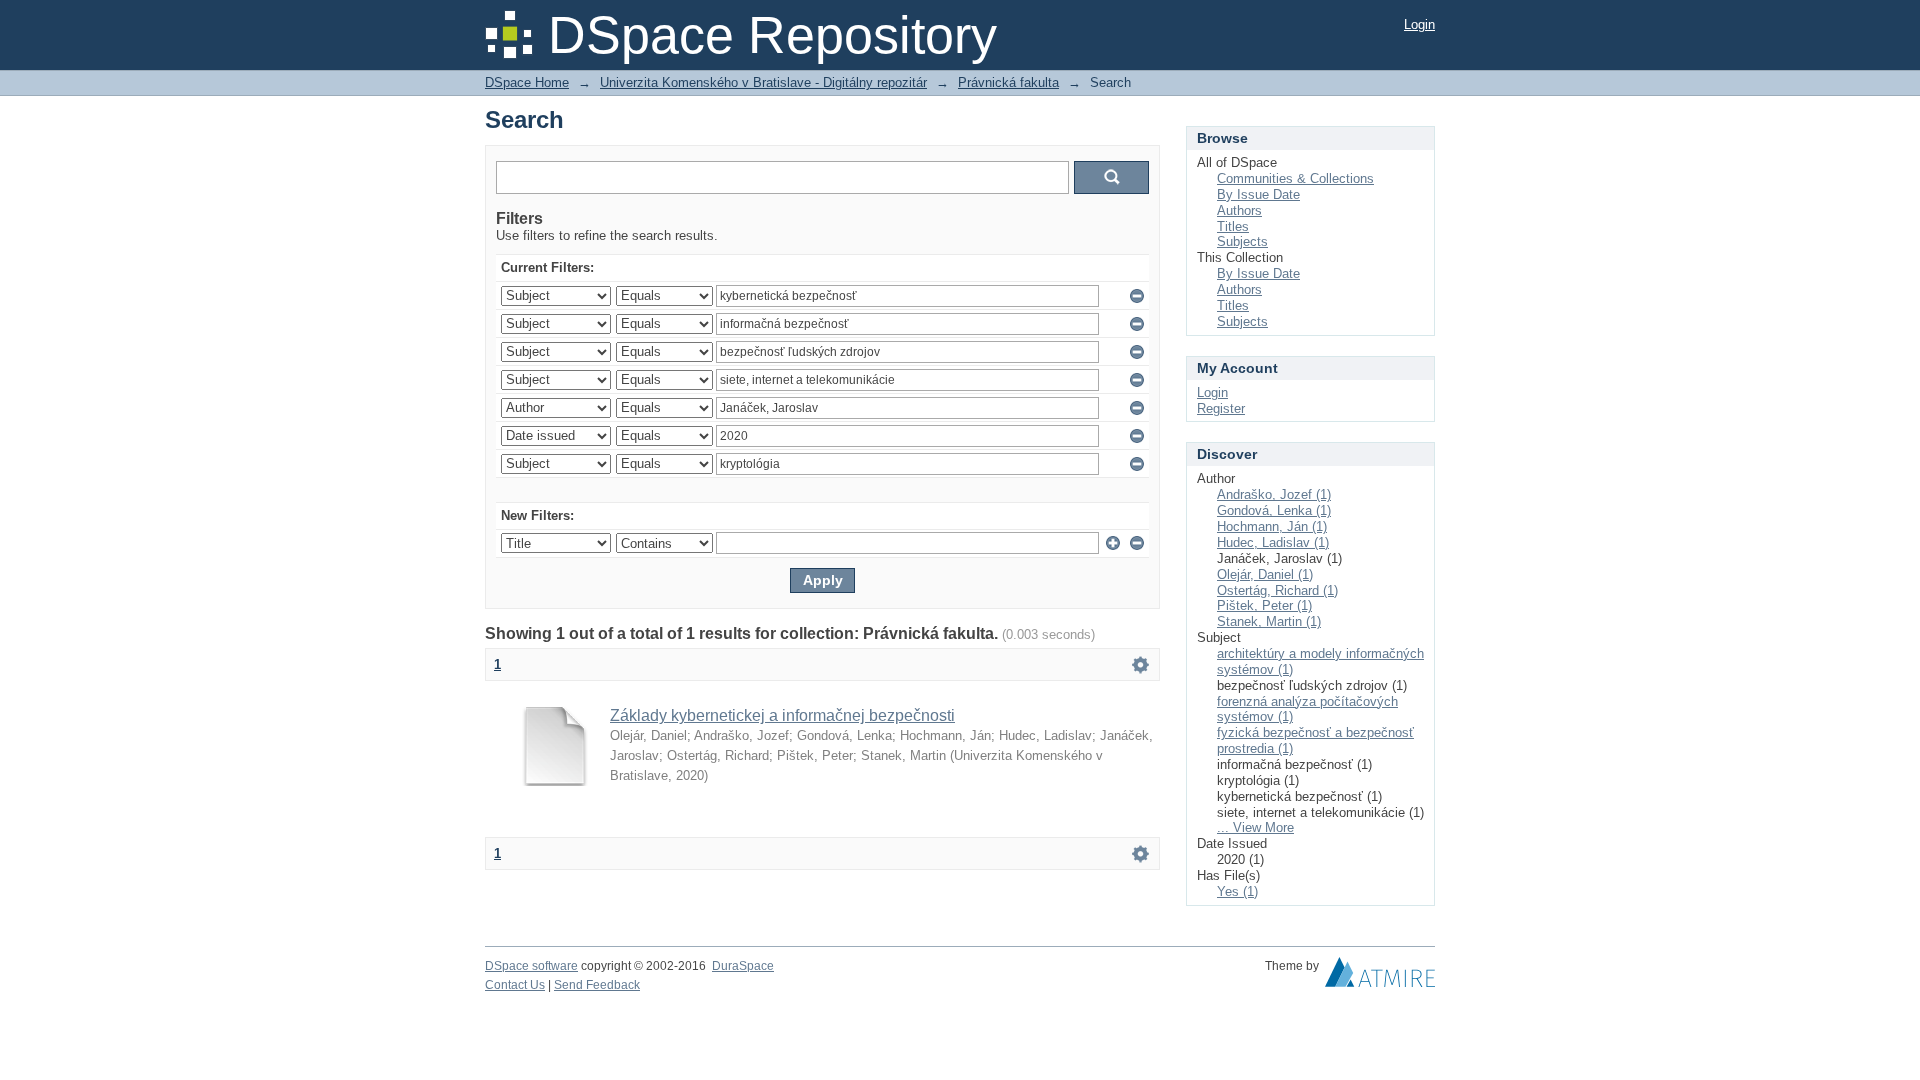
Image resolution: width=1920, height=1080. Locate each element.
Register (1221, 408)
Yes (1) (1237, 891)
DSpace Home (527, 82)
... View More (1255, 827)
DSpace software (531, 966)
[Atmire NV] (1380, 977)
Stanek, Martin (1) (1269, 621)
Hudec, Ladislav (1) (1273, 542)
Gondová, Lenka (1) (1274, 510)
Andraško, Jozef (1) (1274, 494)
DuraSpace (743, 966)
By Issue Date (1258, 194)
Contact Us (515, 985)
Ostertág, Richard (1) (1277, 590)
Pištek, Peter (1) (1264, 605)
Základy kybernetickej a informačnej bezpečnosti (782, 715)
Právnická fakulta (1008, 82)
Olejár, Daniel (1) (1265, 574)
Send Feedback (597, 985)
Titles (1233, 226)
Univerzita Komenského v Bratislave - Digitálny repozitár (763, 82)
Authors (1239, 210)
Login (1419, 24)
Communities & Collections (1295, 178)
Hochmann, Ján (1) (1272, 526)
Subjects (1242, 241)
